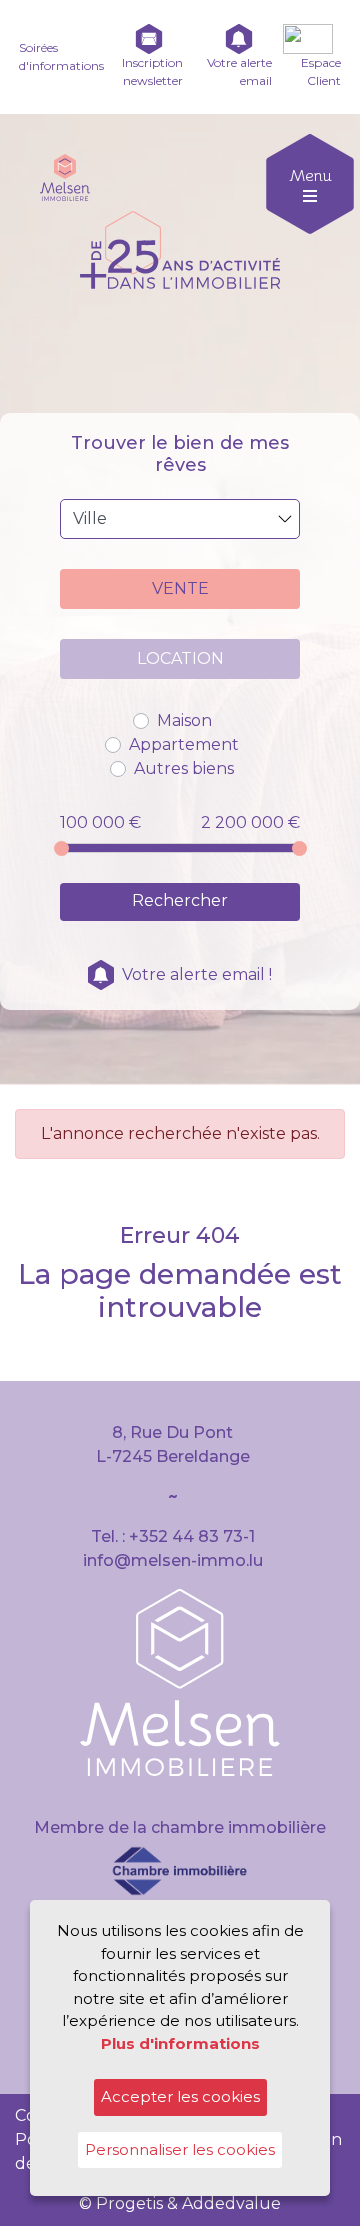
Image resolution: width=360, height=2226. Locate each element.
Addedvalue (231, 2203)
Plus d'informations (180, 2043)
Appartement (184, 744)
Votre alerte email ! (197, 974)
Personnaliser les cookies (180, 2149)
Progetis (129, 2203)
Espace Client (321, 71)
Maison (184, 720)
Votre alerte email (239, 71)
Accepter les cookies (180, 2096)
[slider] (61, 848)
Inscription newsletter (152, 71)
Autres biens (184, 768)
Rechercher (180, 900)
